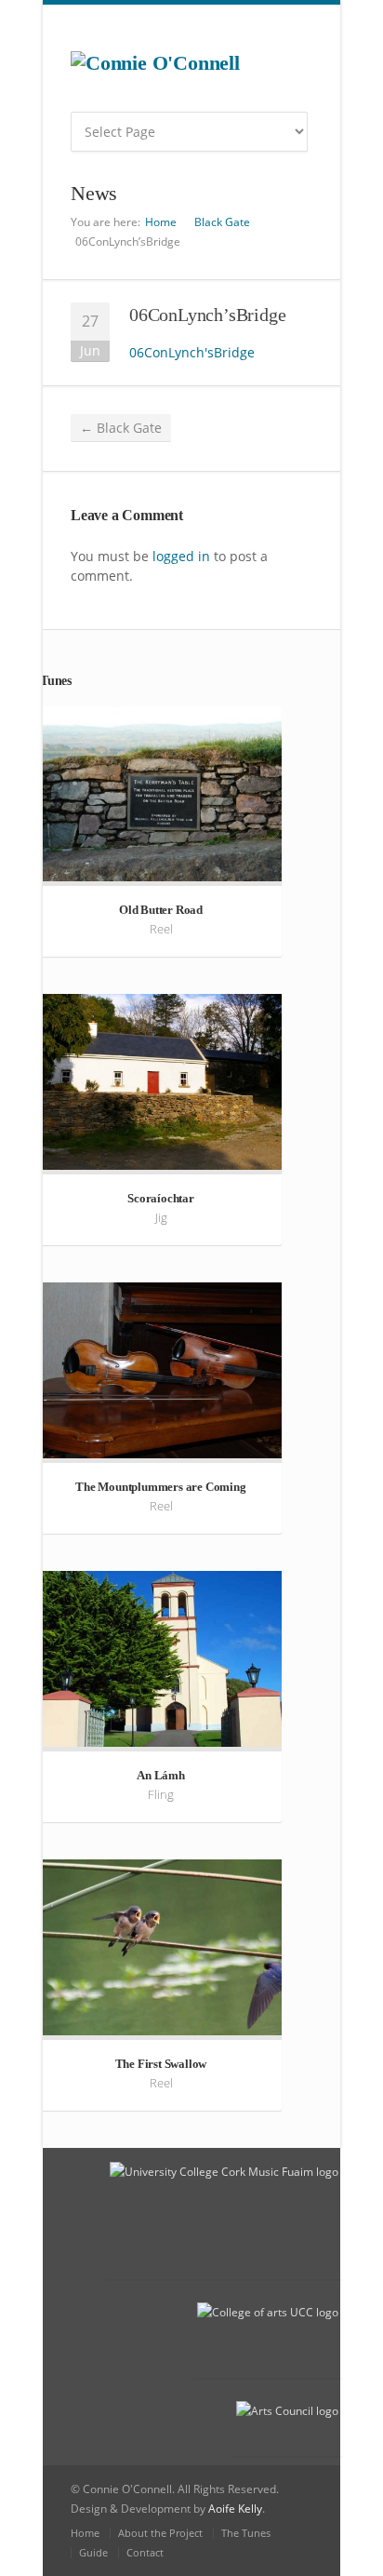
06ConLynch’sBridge (207, 315)
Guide (93, 2552)
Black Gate (222, 222)
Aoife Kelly (235, 2509)
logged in (181, 556)
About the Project (160, 2533)
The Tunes (246, 2533)
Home (161, 222)
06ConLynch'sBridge (192, 352)
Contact (145, 2552)
